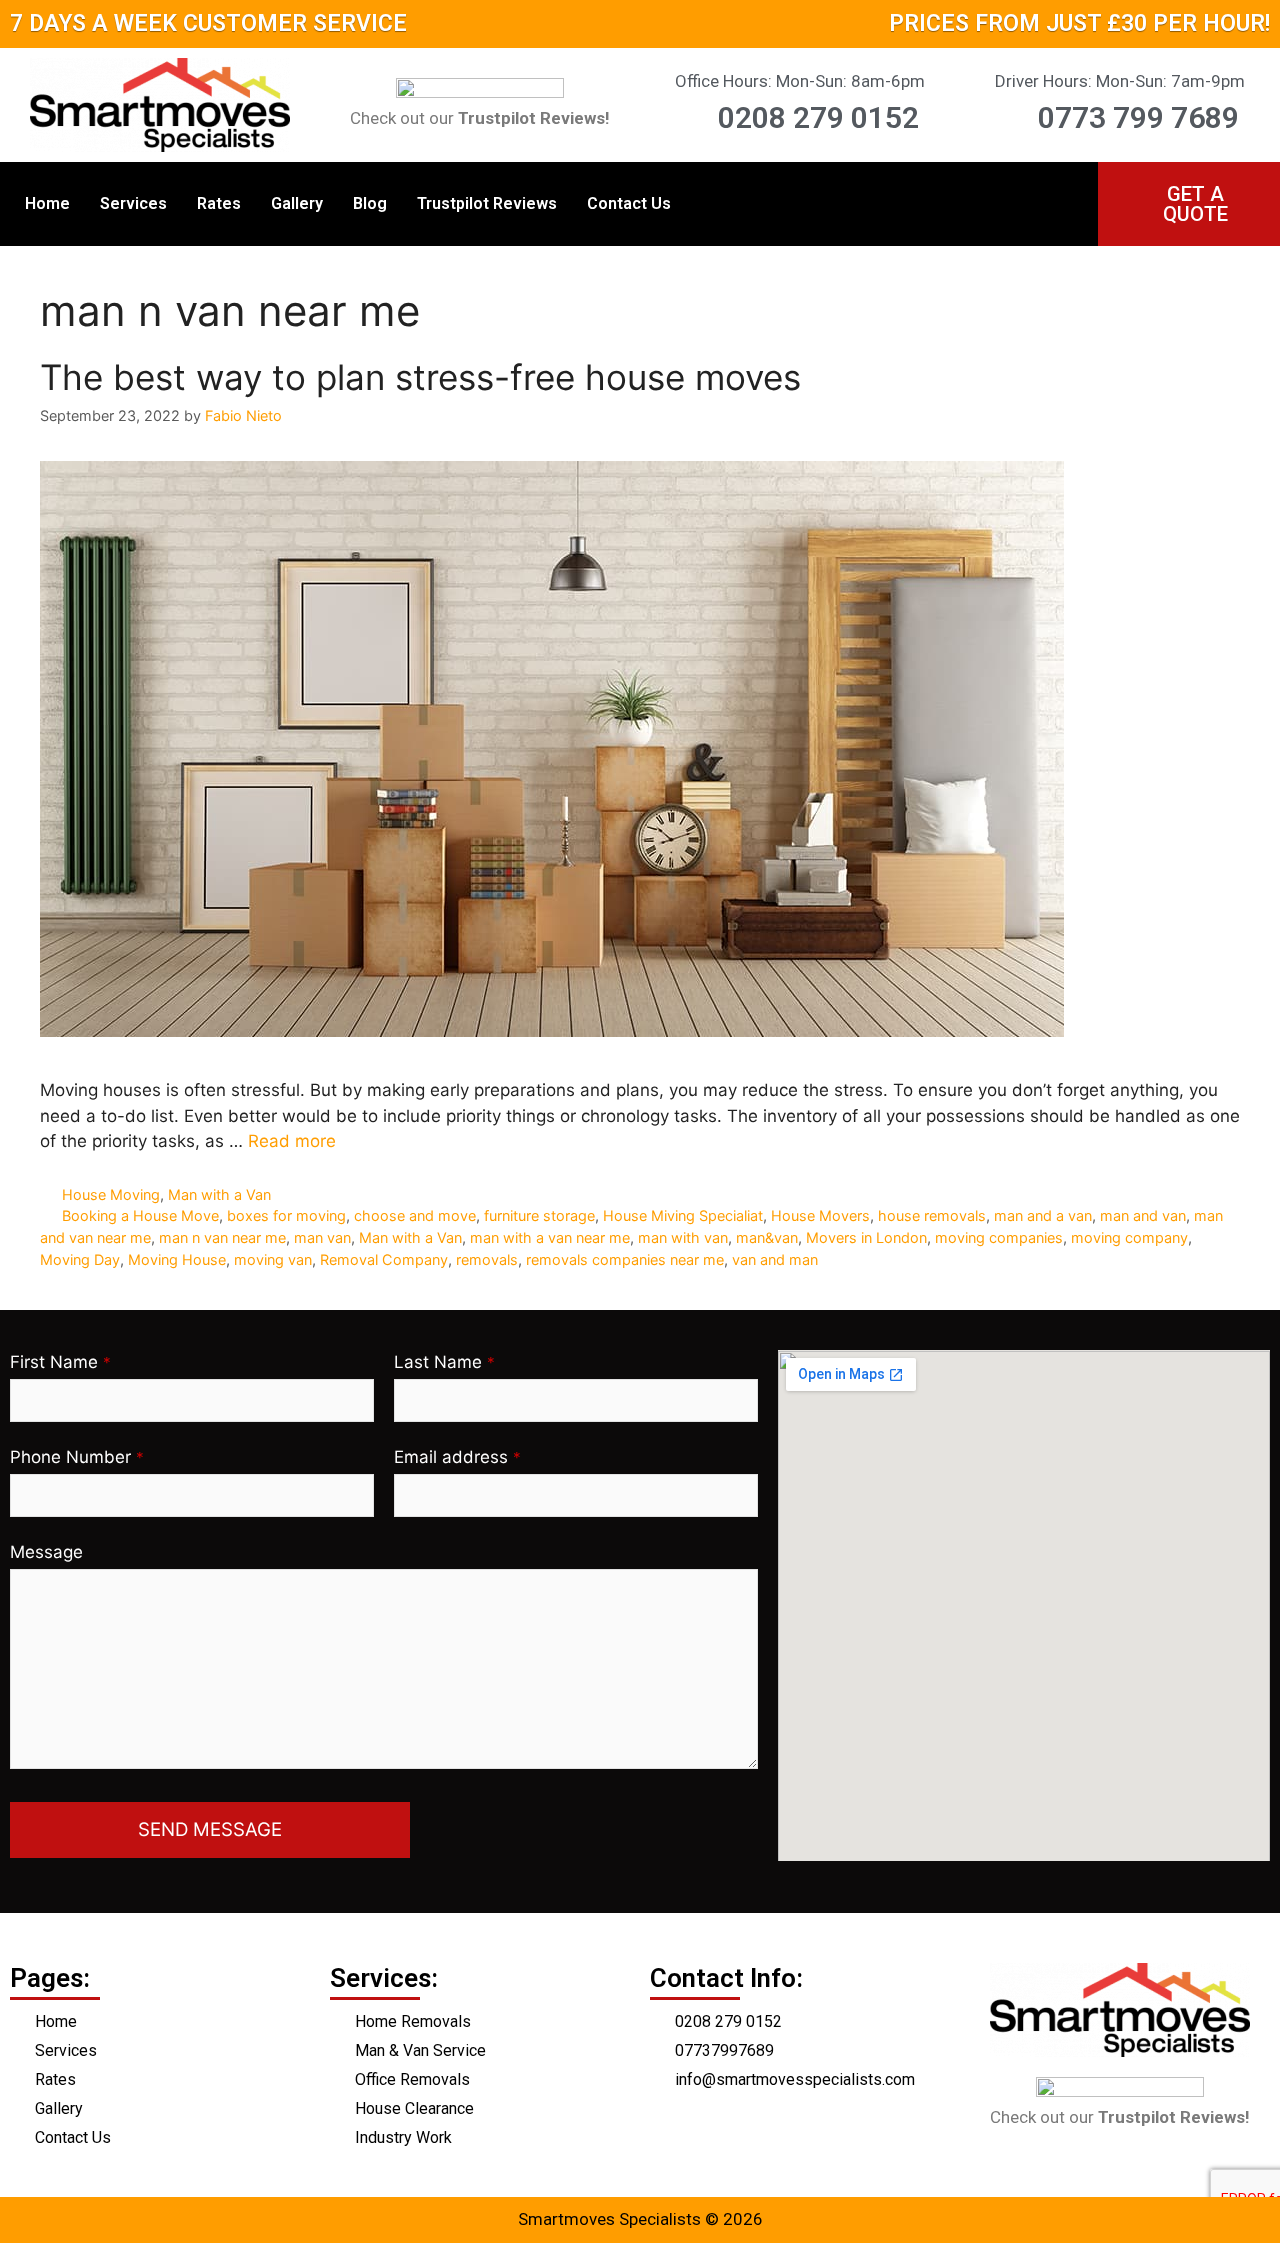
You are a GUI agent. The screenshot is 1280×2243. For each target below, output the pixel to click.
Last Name (444, 1362)
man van (322, 1237)
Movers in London (866, 1237)
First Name (60, 1362)
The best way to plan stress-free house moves (420, 377)
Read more (292, 1141)
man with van (683, 1237)
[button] (1187, 204)
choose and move (415, 1215)
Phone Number (77, 1457)
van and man (775, 1259)
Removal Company (384, 1259)
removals (487, 1259)
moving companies (999, 1237)
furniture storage (539, 1215)
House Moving (111, 1194)
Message (46, 1552)
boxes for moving (286, 1215)
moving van (273, 1259)
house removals (932, 1215)
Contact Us (629, 203)
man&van (767, 1237)
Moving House (177, 1259)
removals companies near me (625, 1259)
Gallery (297, 203)
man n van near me (222, 1237)
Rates (219, 203)
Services (133, 203)
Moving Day (80, 1259)
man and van (1143, 1215)
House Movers (820, 1215)
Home (47, 203)
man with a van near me (550, 1237)
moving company (1129, 1237)
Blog (370, 203)
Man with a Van (219, 1194)
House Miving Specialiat (683, 1215)
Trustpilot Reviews (487, 203)
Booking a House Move (140, 1215)
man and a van (1043, 1215)
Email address (457, 1457)
